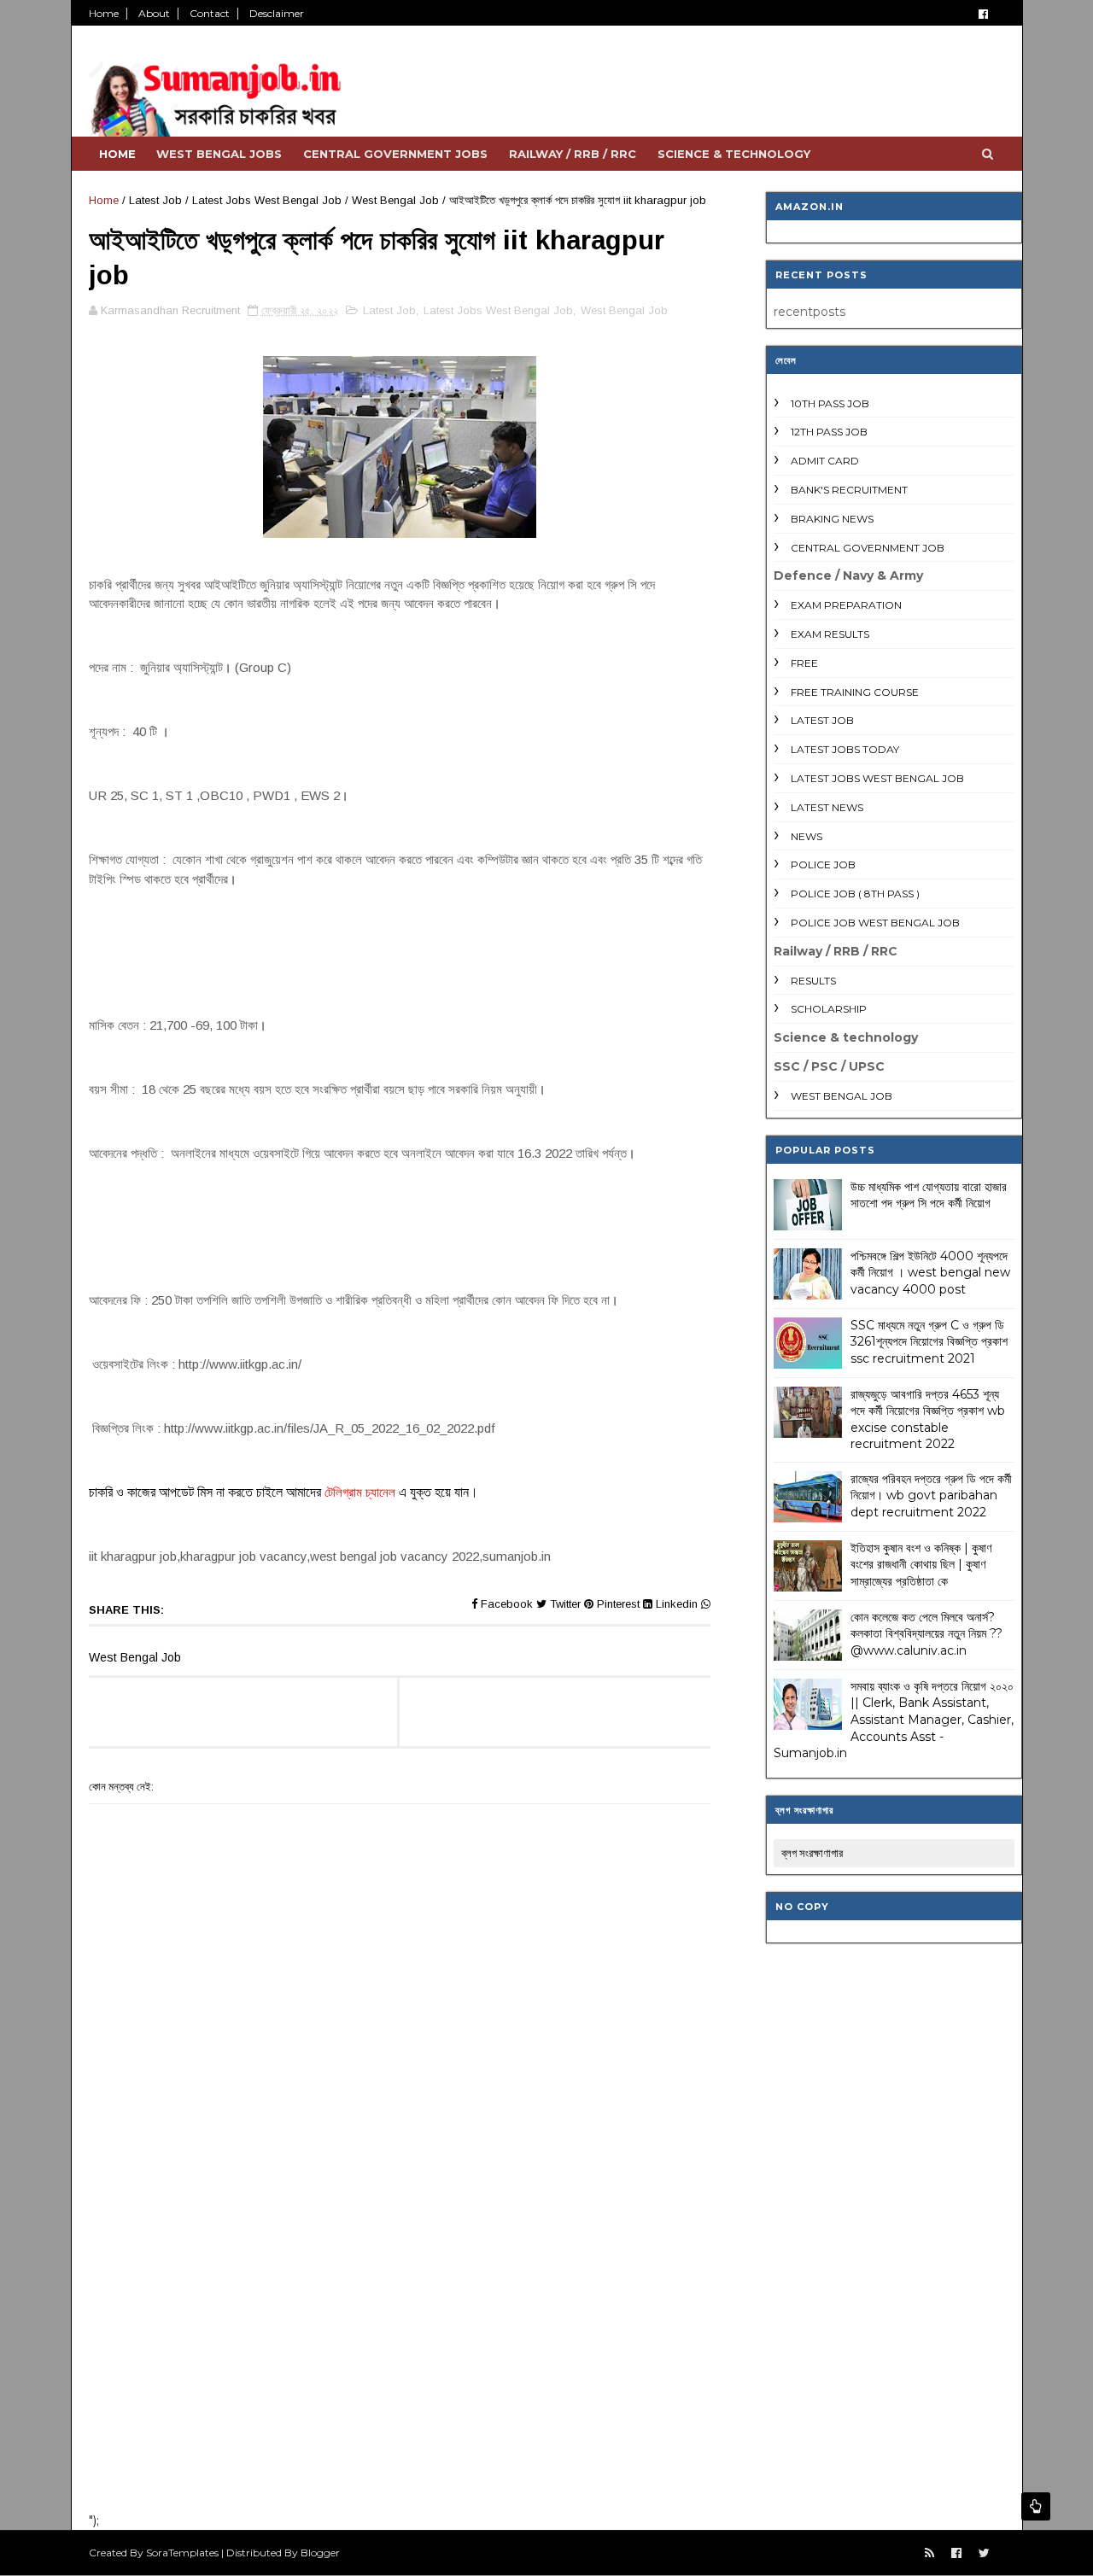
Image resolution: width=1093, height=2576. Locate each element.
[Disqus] (400, 2276)
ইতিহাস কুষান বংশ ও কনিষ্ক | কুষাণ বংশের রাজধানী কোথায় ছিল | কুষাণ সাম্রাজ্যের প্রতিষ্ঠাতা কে (921, 1565)
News (807, 836)
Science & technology (734, 154)
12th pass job (829, 432)
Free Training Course (855, 692)
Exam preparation (846, 605)
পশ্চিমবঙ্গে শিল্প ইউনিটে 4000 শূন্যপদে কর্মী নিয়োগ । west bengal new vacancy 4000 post (930, 1273)
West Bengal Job (395, 200)
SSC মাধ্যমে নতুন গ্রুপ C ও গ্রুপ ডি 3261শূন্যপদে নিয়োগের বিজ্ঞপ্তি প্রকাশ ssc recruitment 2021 (929, 1342)
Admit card (825, 461)
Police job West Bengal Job (875, 923)
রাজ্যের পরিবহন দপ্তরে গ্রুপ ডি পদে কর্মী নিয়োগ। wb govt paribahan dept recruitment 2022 (931, 1495)
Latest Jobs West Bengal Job (267, 200)
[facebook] (983, 14)
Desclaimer (277, 13)
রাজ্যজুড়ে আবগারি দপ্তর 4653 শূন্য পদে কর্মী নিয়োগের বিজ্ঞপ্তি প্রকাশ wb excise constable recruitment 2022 (928, 1419)
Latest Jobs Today (845, 749)
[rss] (929, 2553)
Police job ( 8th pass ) (855, 894)
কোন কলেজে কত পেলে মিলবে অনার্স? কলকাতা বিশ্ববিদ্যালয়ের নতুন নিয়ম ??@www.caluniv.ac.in (926, 1634)
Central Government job (868, 548)
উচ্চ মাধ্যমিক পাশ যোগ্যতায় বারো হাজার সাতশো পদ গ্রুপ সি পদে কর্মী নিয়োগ (929, 1195)
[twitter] (984, 2553)
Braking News (832, 519)
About (154, 13)
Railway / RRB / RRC (573, 154)
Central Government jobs (395, 154)
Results (813, 981)
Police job (823, 865)
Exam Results (830, 634)
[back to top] (1036, 2506)
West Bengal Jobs (219, 154)
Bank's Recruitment (849, 490)
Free (804, 663)
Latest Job (155, 200)
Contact (210, 13)
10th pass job (830, 403)
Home (104, 13)
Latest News (827, 807)
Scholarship (829, 1009)
